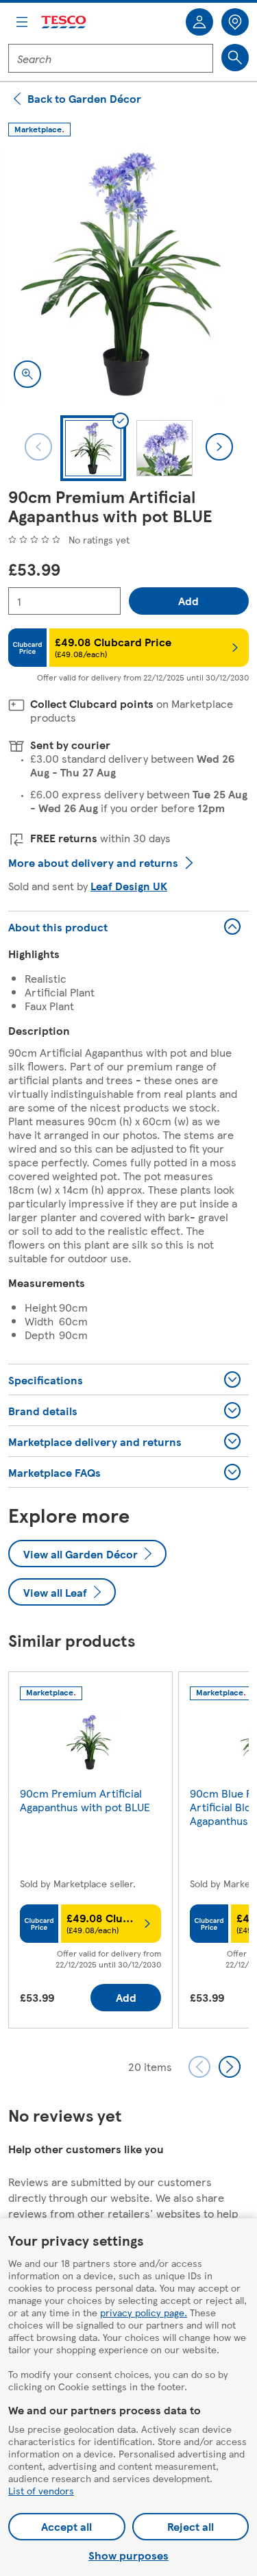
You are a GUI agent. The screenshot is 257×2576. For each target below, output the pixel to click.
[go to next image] (219, 447)
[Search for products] (235, 58)
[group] (90, 1853)
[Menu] (22, 22)
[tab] (93, 448)
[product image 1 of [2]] (128, 273)
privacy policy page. (144, 2312)
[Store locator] (235, 22)
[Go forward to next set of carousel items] (230, 2067)
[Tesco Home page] (64, 22)
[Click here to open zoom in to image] (27, 374)
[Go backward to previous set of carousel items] (199, 2067)
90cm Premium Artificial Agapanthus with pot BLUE (85, 1800)
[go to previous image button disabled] (38, 447)
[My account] (199, 22)
